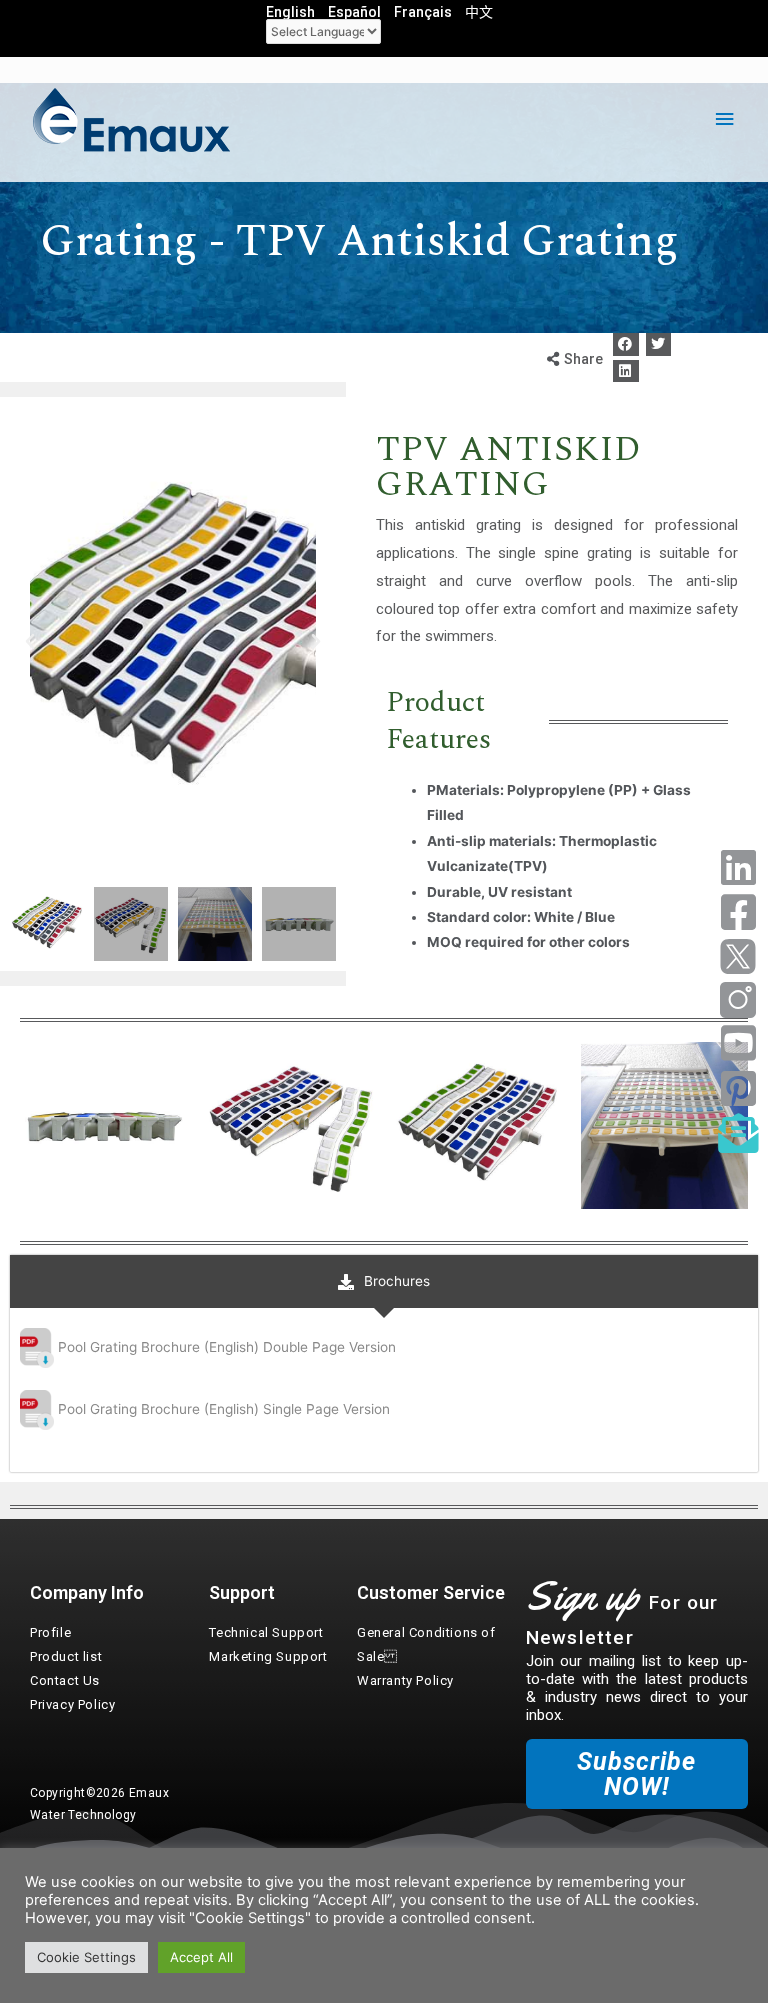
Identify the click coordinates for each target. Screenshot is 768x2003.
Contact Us (65, 1680)
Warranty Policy (405, 1680)
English (290, 12)
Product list (66, 1656)
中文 (479, 12)
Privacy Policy (72, 1704)
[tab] (384, 1281)
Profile (50, 1632)
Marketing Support (268, 1656)
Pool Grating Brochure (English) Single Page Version (224, 1409)
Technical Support (266, 1632)
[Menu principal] (725, 119)
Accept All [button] (201, 1957)
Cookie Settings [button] (86, 1957)
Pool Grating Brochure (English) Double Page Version (227, 1347)
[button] (626, 344)
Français (423, 12)
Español (354, 12)
